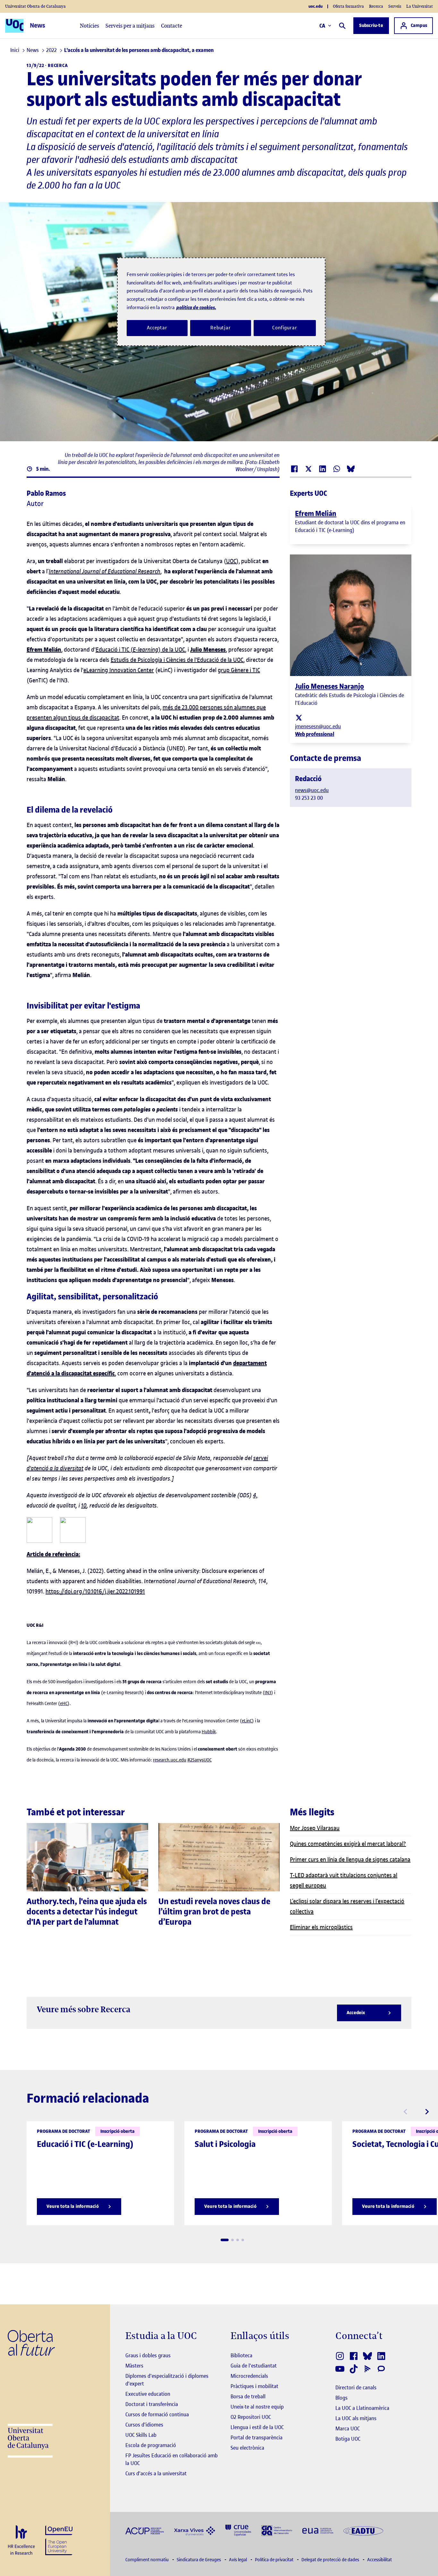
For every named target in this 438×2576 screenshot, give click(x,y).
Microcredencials (249, 2376)
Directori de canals (356, 2387)
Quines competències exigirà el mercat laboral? (348, 1844)
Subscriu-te (371, 25)
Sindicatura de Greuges (199, 2560)
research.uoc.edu (170, 1760)
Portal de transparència (257, 2437)
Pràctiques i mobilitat (254, 2386)
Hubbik (209, 1732)
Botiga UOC (348, 2439)
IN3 (268, 1693)
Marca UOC (348, 2428)
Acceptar (157, 328)
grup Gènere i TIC (239, 670)
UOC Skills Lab (141, 2435)
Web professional (315, 734)
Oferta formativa (348, 6)
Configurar (285, 328)
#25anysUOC (199, 1760)
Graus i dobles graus (148, 2355)
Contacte (172, 26)
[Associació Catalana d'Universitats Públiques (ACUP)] (145, 2530)
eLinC (247, 1721)
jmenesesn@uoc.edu (318, 726)
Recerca (376, 6)
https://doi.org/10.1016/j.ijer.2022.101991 (95, 1591)
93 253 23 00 (309, 798)
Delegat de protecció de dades (331, 2560)
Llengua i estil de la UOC (257, 2427)
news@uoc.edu (312, 790)
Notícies (89, 26)
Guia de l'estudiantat (254, 2366)
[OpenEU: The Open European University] (59, 2540)
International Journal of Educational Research (105, 571)
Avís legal (238, 2560)
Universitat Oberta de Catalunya (35, 6)
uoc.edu (316, 6)
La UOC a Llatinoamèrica (362, 2408)
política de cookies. (196, 307)
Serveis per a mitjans (130, 26)
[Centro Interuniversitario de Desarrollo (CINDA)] (277, 2530)
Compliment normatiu (147, 2560)
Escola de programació (151, 2445)
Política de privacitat (275, 2560)
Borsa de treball (248, 2396)
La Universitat (420, 6)
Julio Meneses (208, 650)
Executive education (148, 2394)
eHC (64, 1704)
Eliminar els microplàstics (321, 1927)
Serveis (395, 6)
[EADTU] (363, 2530)
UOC (231, 561)
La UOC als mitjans (356, 2418)
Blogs (341, 2398)
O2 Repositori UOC (251, 2417)
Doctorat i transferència (152, 2404)
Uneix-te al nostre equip (257, 2407)
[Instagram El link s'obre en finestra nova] (340, 2356)
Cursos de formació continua (157, 2414)
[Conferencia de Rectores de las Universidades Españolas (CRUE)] (238, 2530)
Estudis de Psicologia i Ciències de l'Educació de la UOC (177, 660)
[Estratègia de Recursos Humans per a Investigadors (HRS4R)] (21, 2541)
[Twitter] (299, 717)
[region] (221, 302)
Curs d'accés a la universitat (156, 2473)
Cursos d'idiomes (144, 2425)
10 (84, 1505)
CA (322, 26)
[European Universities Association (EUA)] (318, 2530)
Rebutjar (221, 328)
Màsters (134, 2366)
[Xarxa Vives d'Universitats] (195, 2530)
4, (255, 1495)
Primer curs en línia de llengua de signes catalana (350, 1859)
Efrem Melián (44, 650)
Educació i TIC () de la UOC (140, 650)
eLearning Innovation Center (119, 670)
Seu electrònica (247, 2448)
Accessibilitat (379, 2560)
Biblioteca (241, 2355)
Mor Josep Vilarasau (315, 1828)
